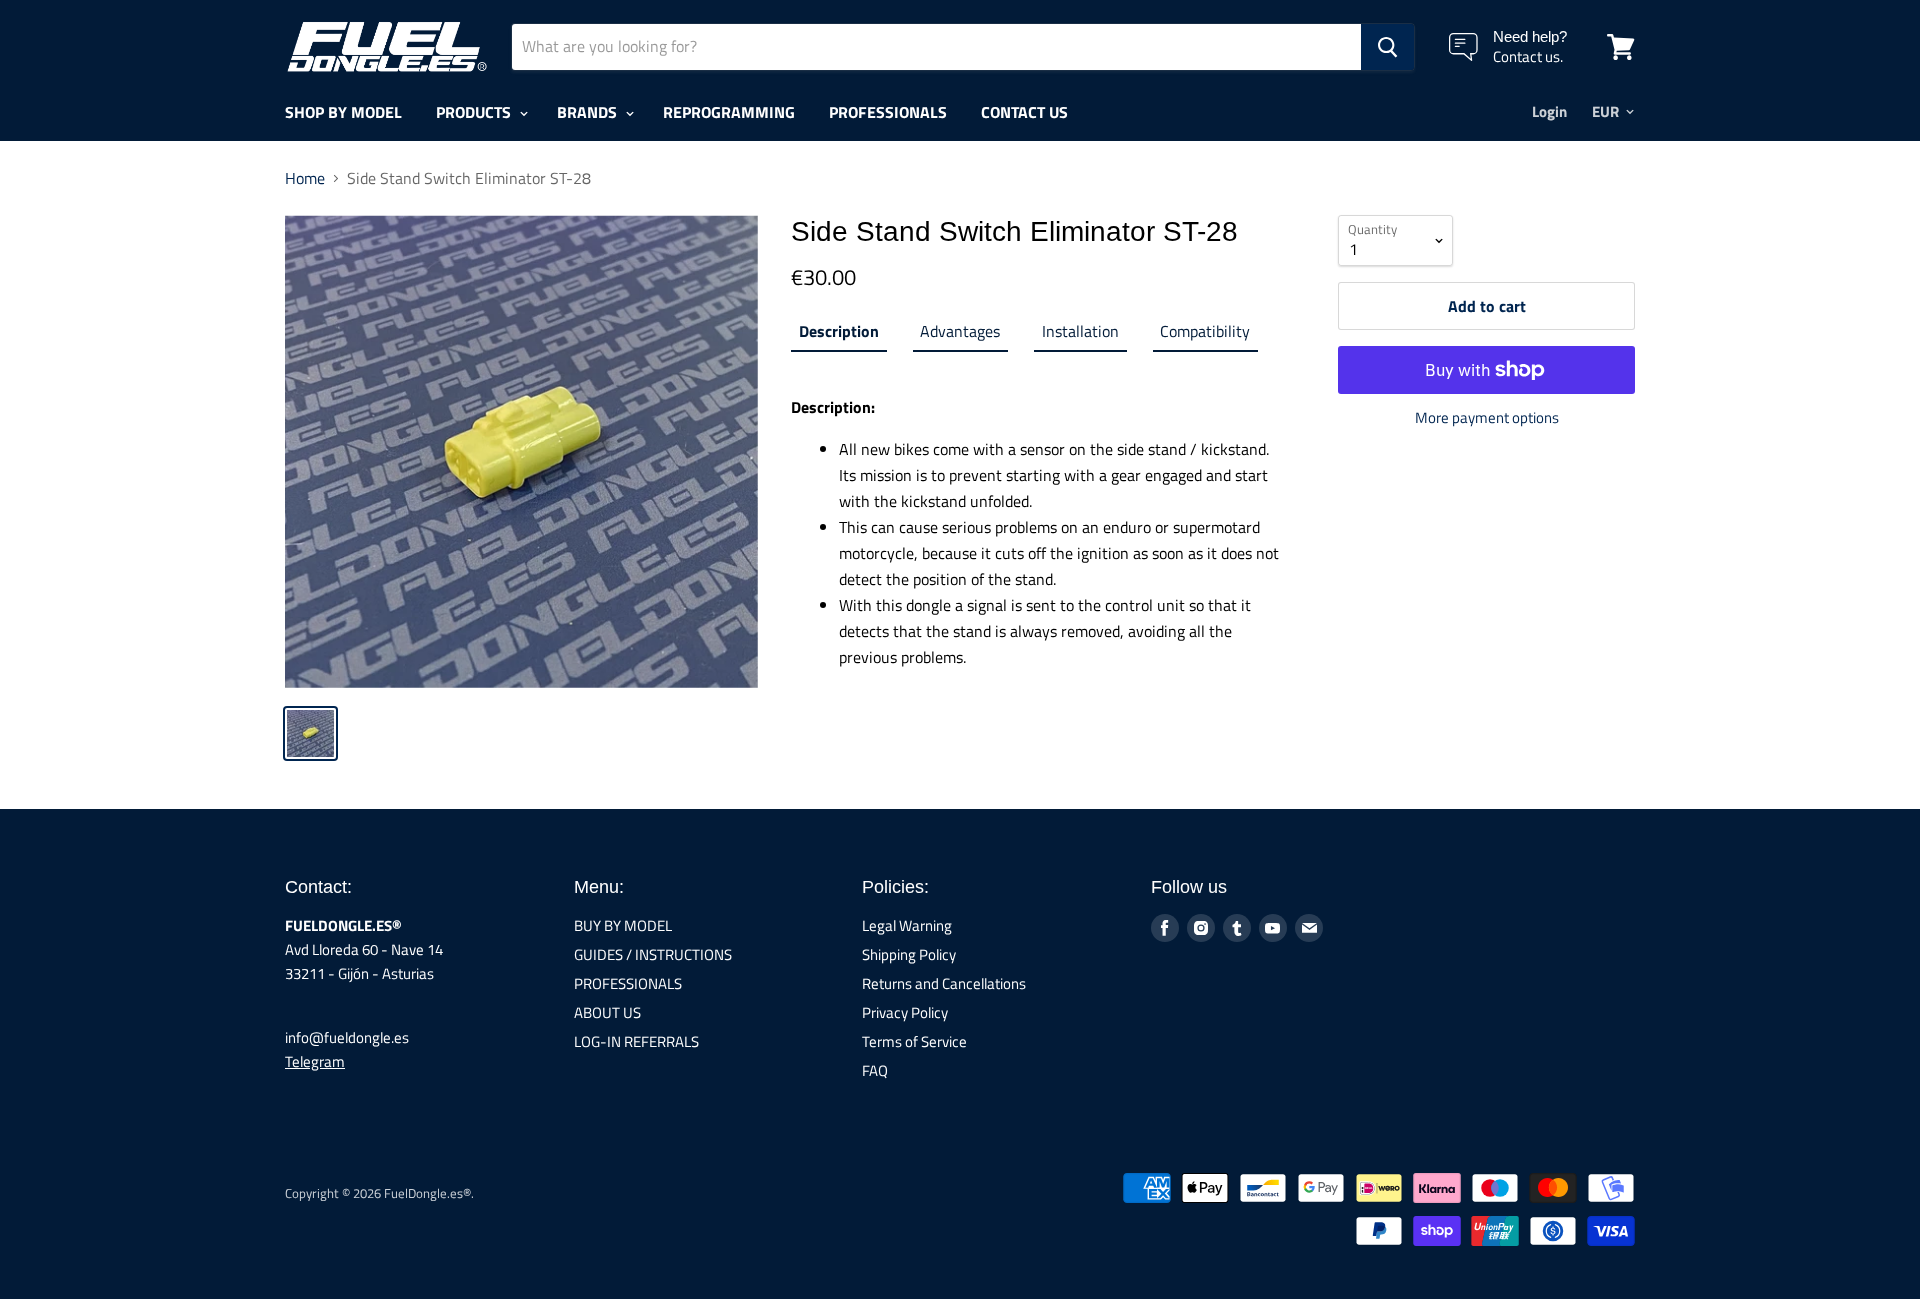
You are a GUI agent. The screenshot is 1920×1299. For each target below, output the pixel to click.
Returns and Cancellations (944, 983)
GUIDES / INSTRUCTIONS (653, 954)
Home (305, 178)
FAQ (875, 1070)
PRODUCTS (475, 112)
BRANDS (589, 112)
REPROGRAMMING (729, 112)
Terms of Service (914, 1041)
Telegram (315, 1061)
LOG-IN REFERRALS (636, 1041)
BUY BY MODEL (623, 925)
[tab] (838, 335)
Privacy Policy (905, 1012)
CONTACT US (1024, 112)
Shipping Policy (909, 954)
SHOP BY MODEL (343, 112)
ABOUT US (607, 1012)
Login (1549, 111)
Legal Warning (907, 925)
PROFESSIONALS (888, 112)
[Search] (1387, 47)
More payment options (1487, 417)
